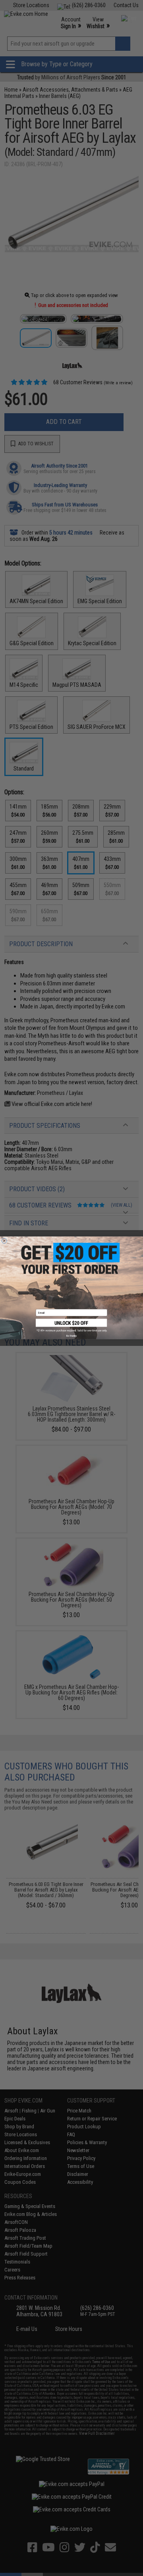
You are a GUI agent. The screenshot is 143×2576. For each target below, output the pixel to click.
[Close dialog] (4, 1241)
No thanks (71, 1336)
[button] (71, 1326)
